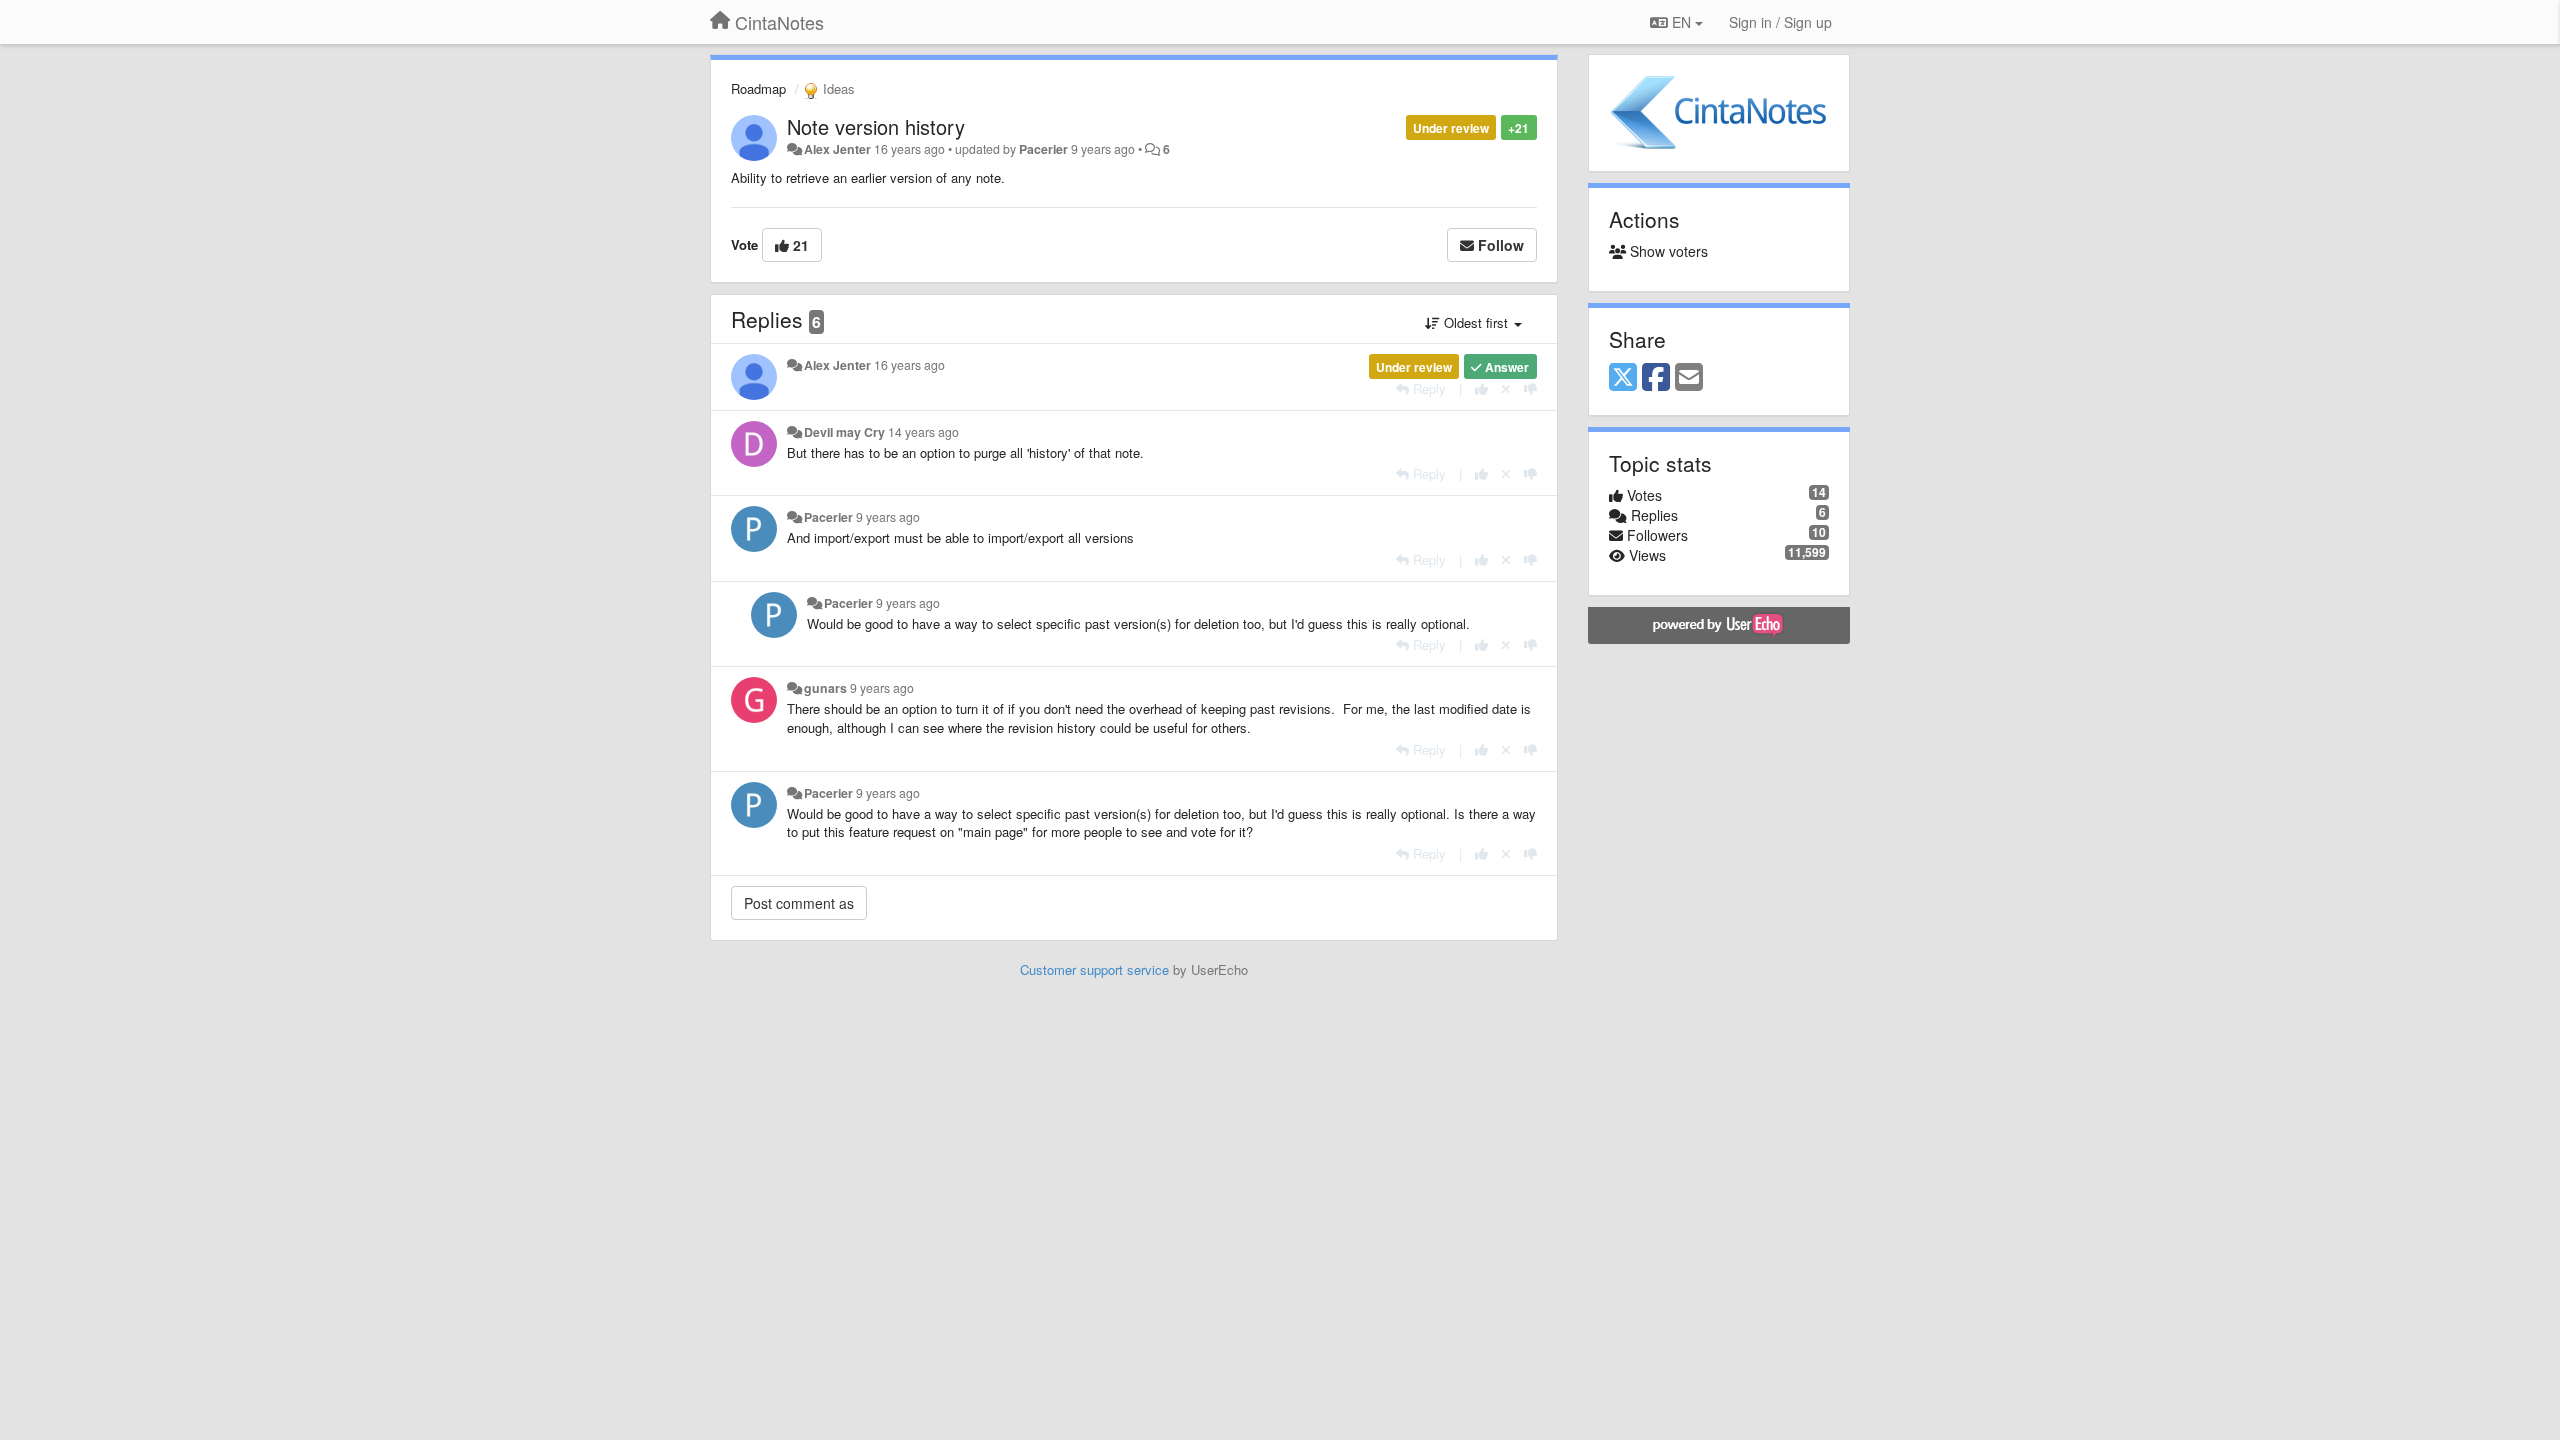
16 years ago (909, 365)
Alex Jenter (837, 149)
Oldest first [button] (1476, 322)
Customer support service (1094, 969)
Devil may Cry (844, 432)
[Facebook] (1656, 378)
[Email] (1689, 378)
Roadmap (758, 88)
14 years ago (923, 432)
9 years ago (888, 517)
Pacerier (1043, 149)
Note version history (876, 126)
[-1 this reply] (1530, 388)
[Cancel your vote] (1506, 388)
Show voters (1667, 251)
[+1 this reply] (1481, 388)
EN (1681, 22)
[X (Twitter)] (1623, 378)
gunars (825, 688)
